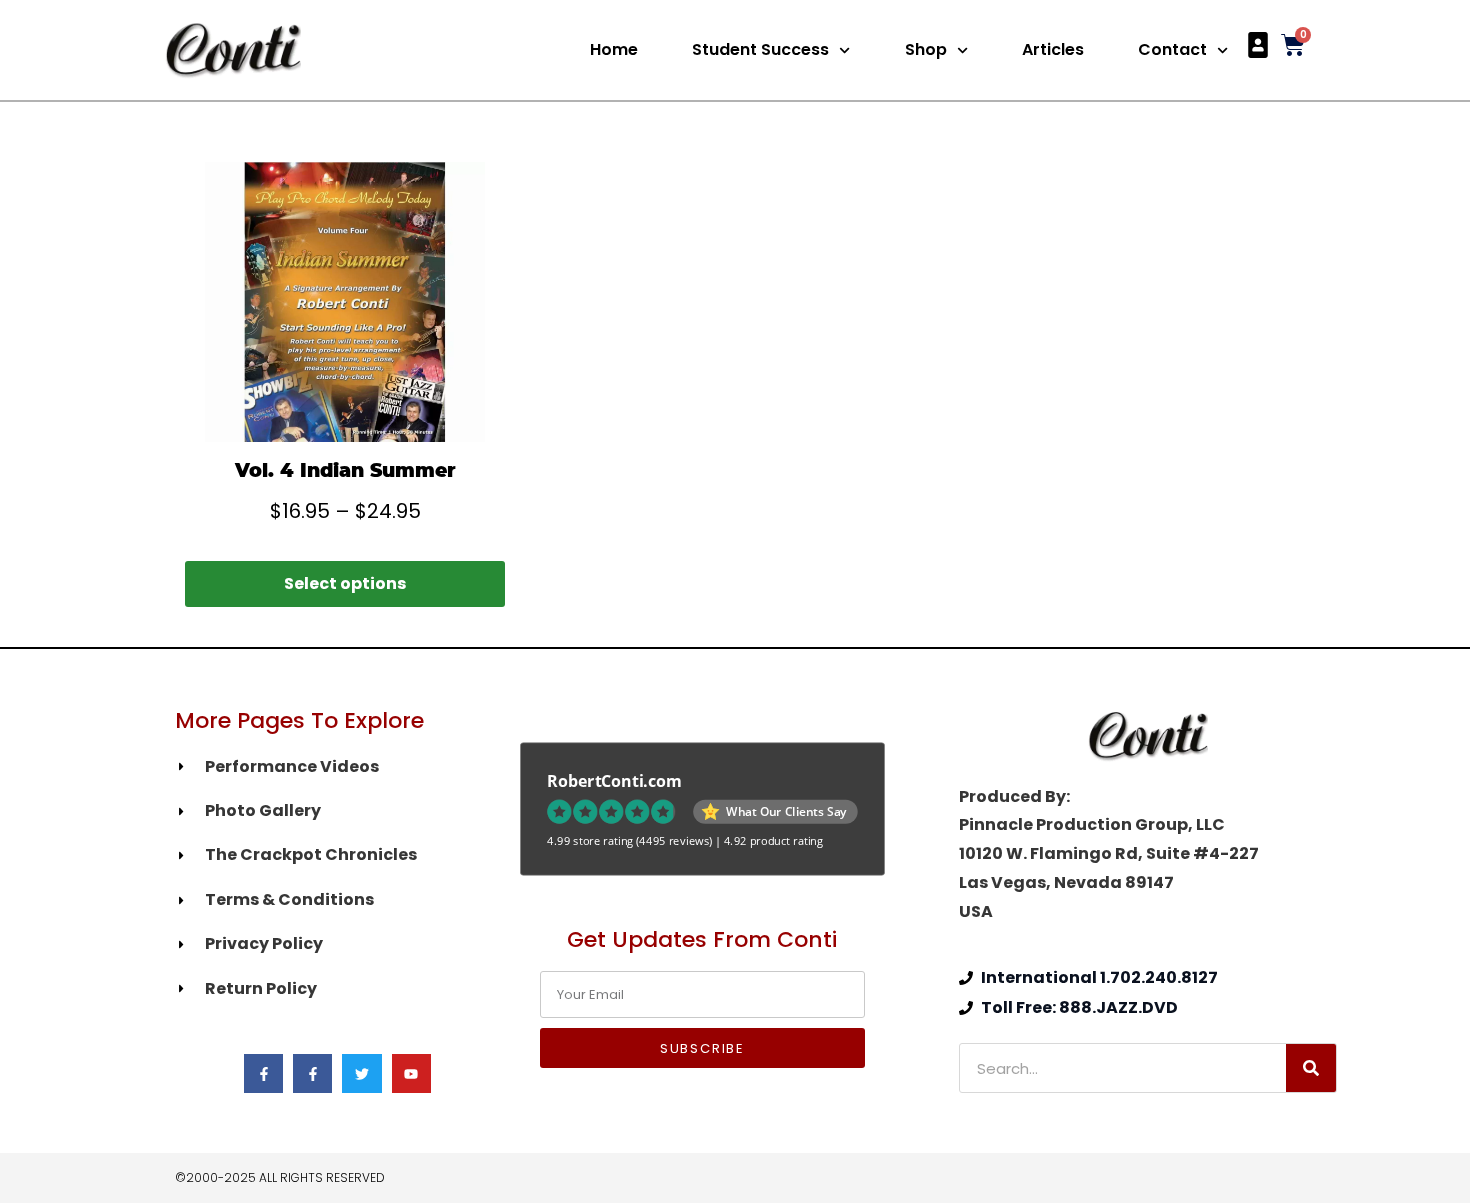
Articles (1053, 49)
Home (614, 49)
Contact (1172, 49)
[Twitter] (361, 1073)
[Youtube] (411, 1073)
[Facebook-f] (263, 1073)
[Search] (1311, 1068)
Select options (345, 583)
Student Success (760, 49)
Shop (926, 49)
